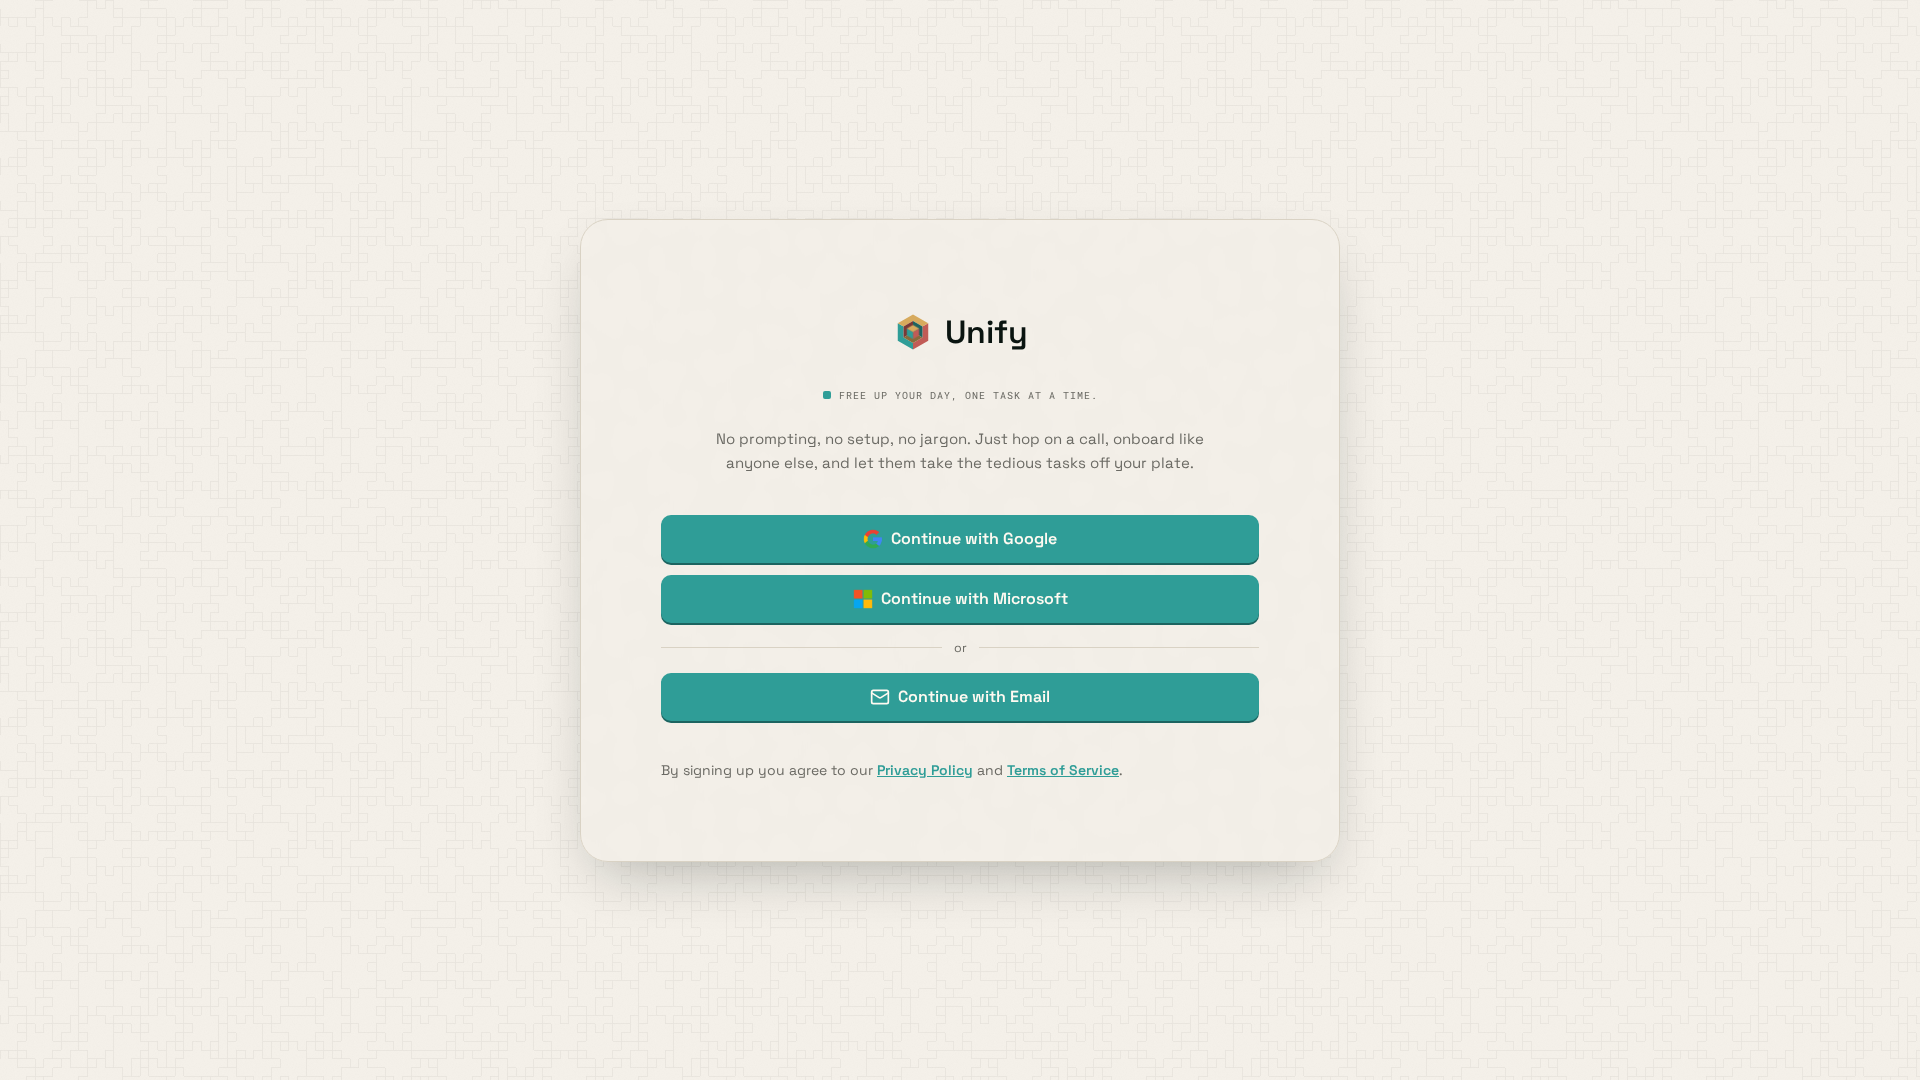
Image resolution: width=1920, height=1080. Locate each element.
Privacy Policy (925, 770)
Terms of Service (1063, 770)
